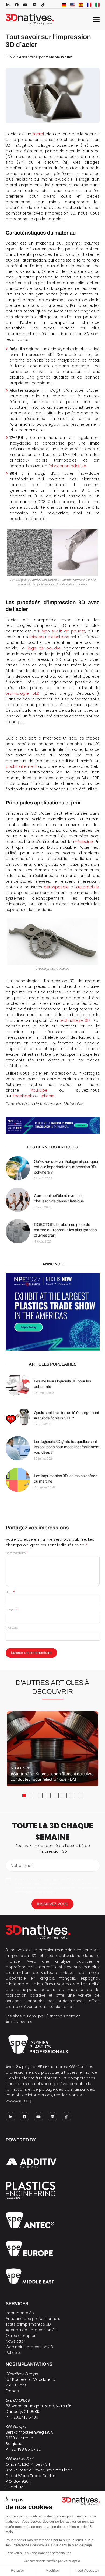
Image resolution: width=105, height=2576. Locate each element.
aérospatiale (56, 887)
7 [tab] (72, 1796)
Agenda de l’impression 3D (31, 2330)
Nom (10, 1592)
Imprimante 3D (20, 2313)
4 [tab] (48, 1796)
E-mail (12, 1610)
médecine (83, 842)
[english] (72, 5)
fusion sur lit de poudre (62, 631)
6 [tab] (64, 1796)
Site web (12, 1628)
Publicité (14, 2353)
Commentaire (17, 1553)
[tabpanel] (52, 1749)
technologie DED (23, 693)
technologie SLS (75, 1020)
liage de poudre (44, 648)
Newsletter (15, 2341)
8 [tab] (80, 1796)
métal (38, 134)
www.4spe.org (19, 2101)
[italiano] (97, 5)
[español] (81, 5)
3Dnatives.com (61, 2016)
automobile (87, 887)
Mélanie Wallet (59, 57)
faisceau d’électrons (49, 637)
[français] (89, 5)
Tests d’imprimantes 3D (28, 2324)
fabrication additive (67, 466)
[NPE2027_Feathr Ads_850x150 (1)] (53, 1126)
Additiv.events (19, 2022)
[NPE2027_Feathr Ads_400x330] (53, 1312)
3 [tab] (40, 1796)
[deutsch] (64, 5)
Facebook (22, 1096)
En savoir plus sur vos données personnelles (38, 2553)
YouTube (39, 1090)
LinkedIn (47, 1096)
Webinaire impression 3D (29, 2347)
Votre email (22, 1866)
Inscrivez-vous (52, 1904)
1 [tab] (24, 1796)
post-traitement (21, 766)
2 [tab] (32, 1796)
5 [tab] (56, 1796)
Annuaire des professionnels (33, 2319)
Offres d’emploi (20, 2336)
